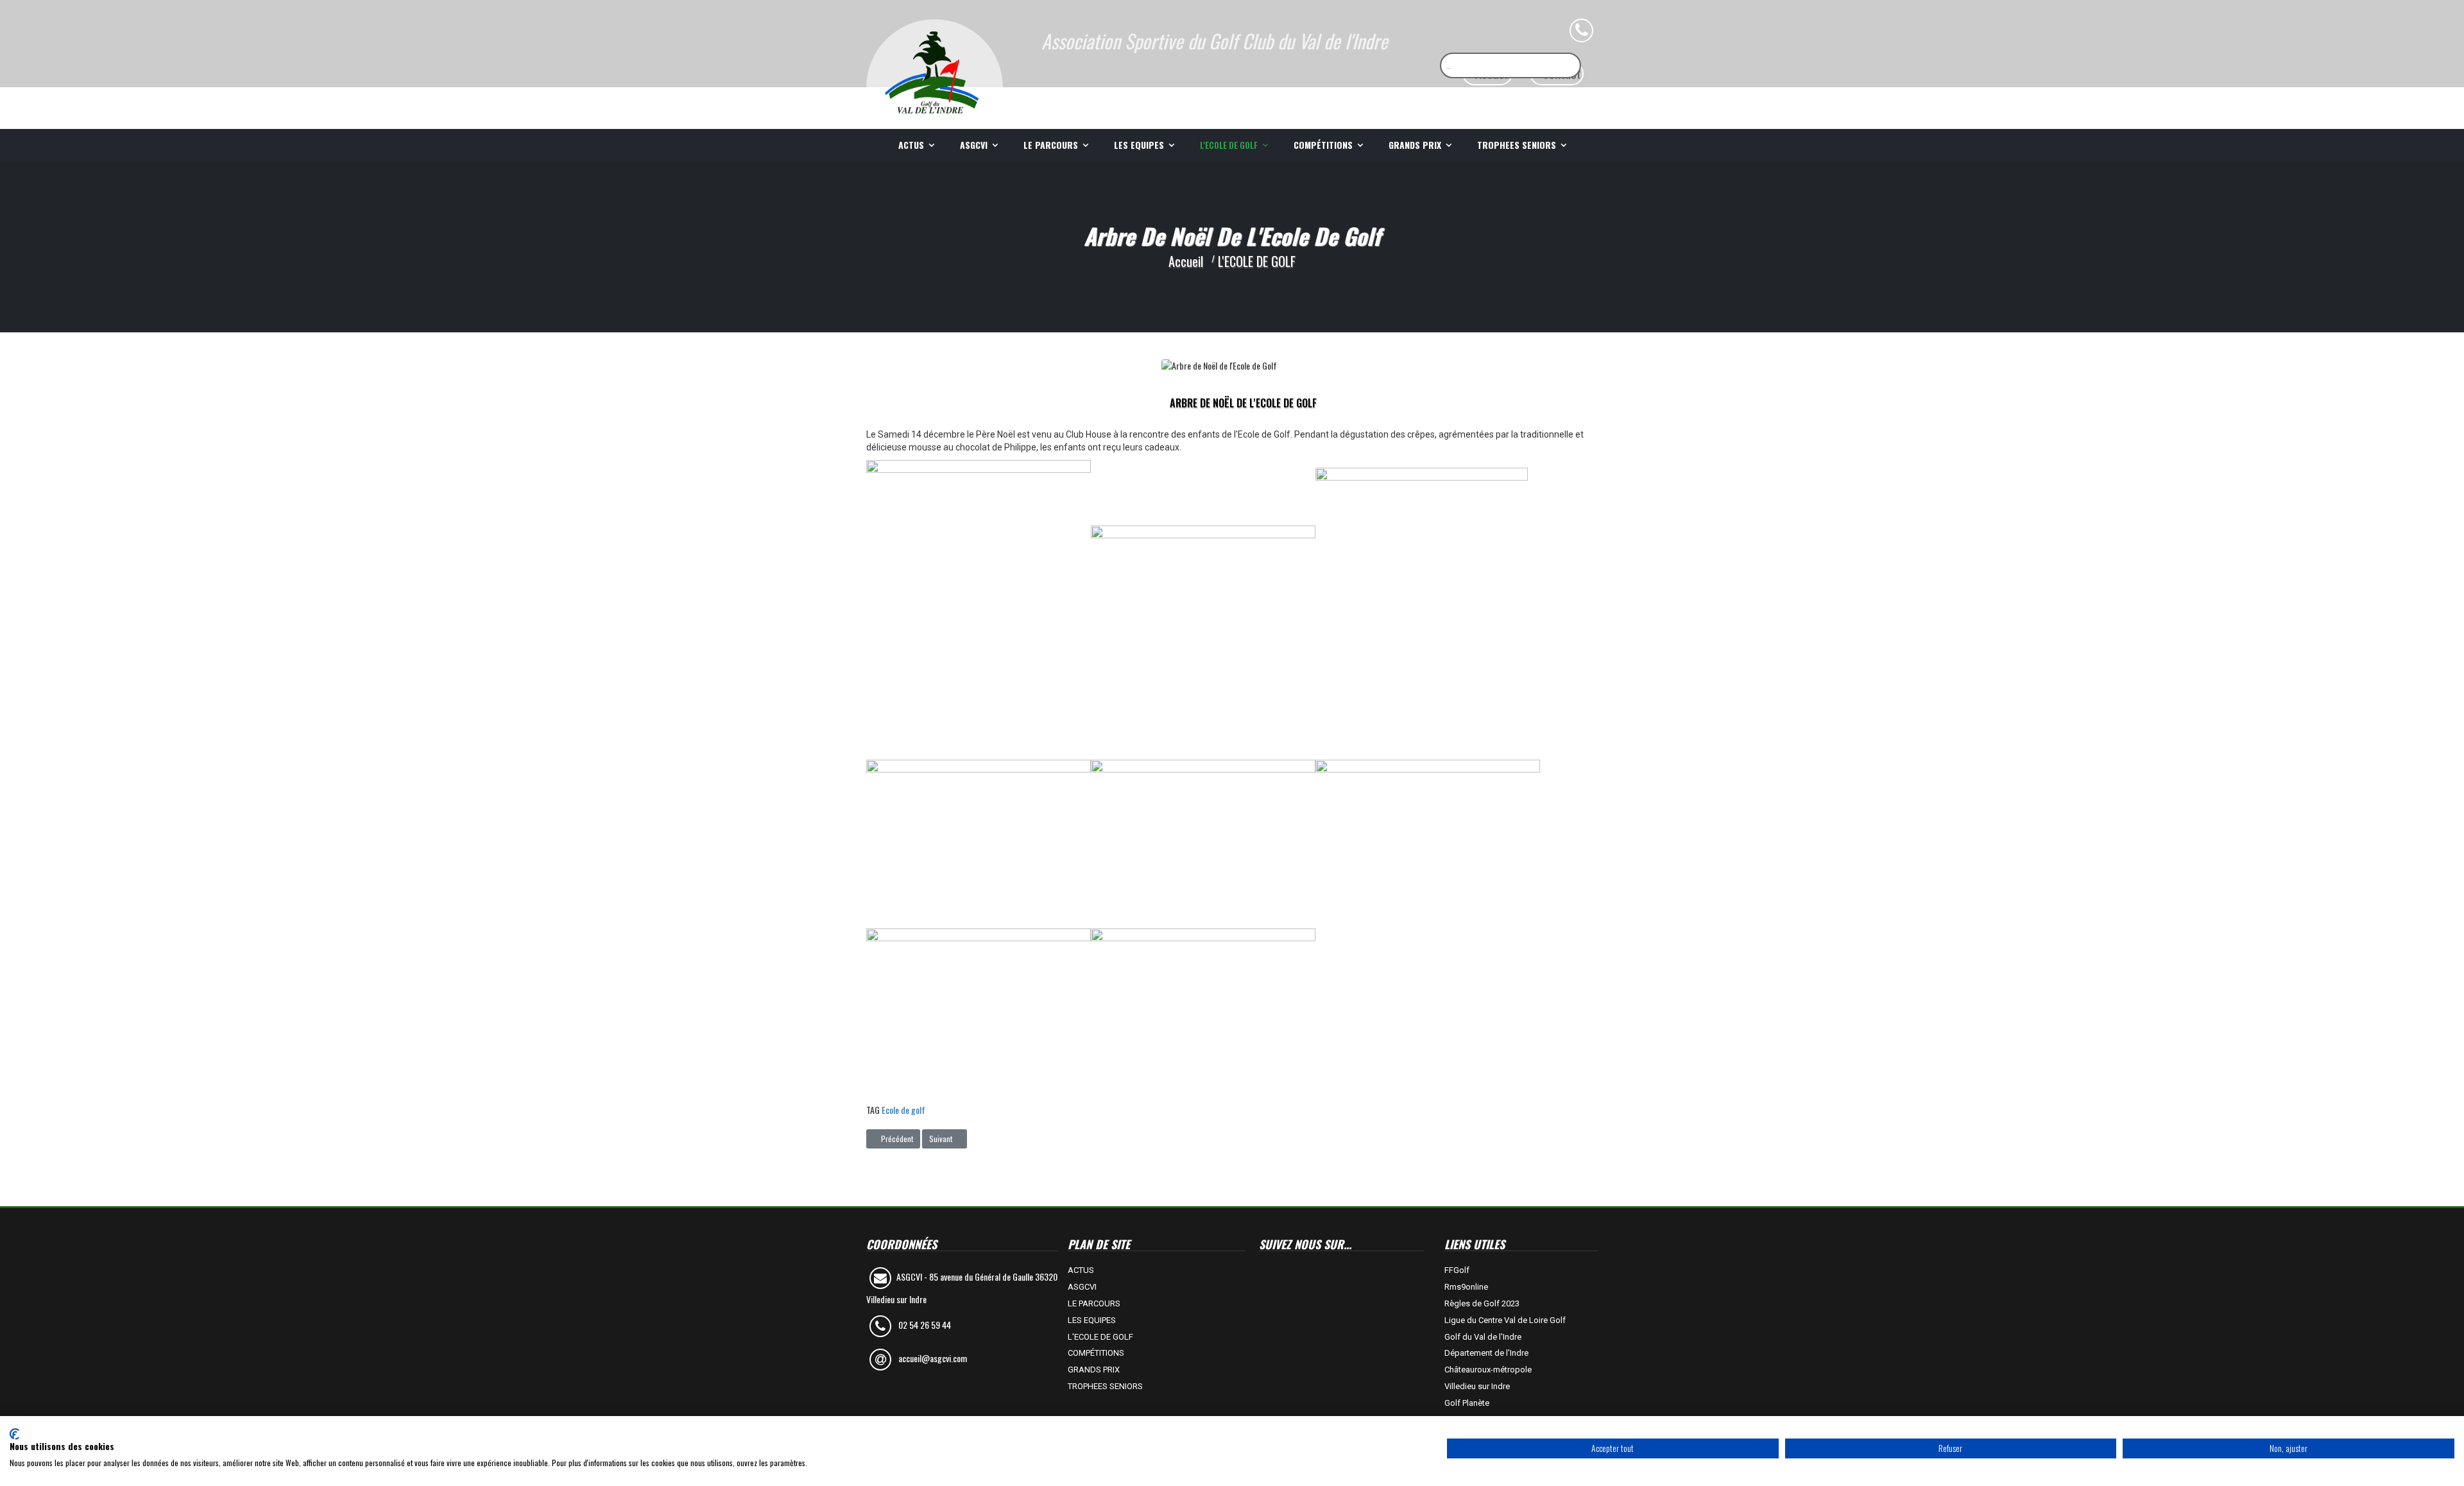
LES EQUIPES (1139, 145)
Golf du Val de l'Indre (1483, 1337)
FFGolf (1457, 1270)
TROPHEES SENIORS (1517, 145)
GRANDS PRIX (1415, 145)
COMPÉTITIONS (1323, 145)
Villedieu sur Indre (1477, 1386)
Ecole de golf (903, 1110)
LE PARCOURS (1051, 145)
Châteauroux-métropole (1488, 1370)
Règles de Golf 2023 (1482, 1303)
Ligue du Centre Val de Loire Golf (1505, 1320)
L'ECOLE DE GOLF (1229, 145)
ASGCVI (974, 145)
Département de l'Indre (1486, 1353)
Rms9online (1466, 1287)
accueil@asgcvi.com (933, 1358)
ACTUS (911, 145)
